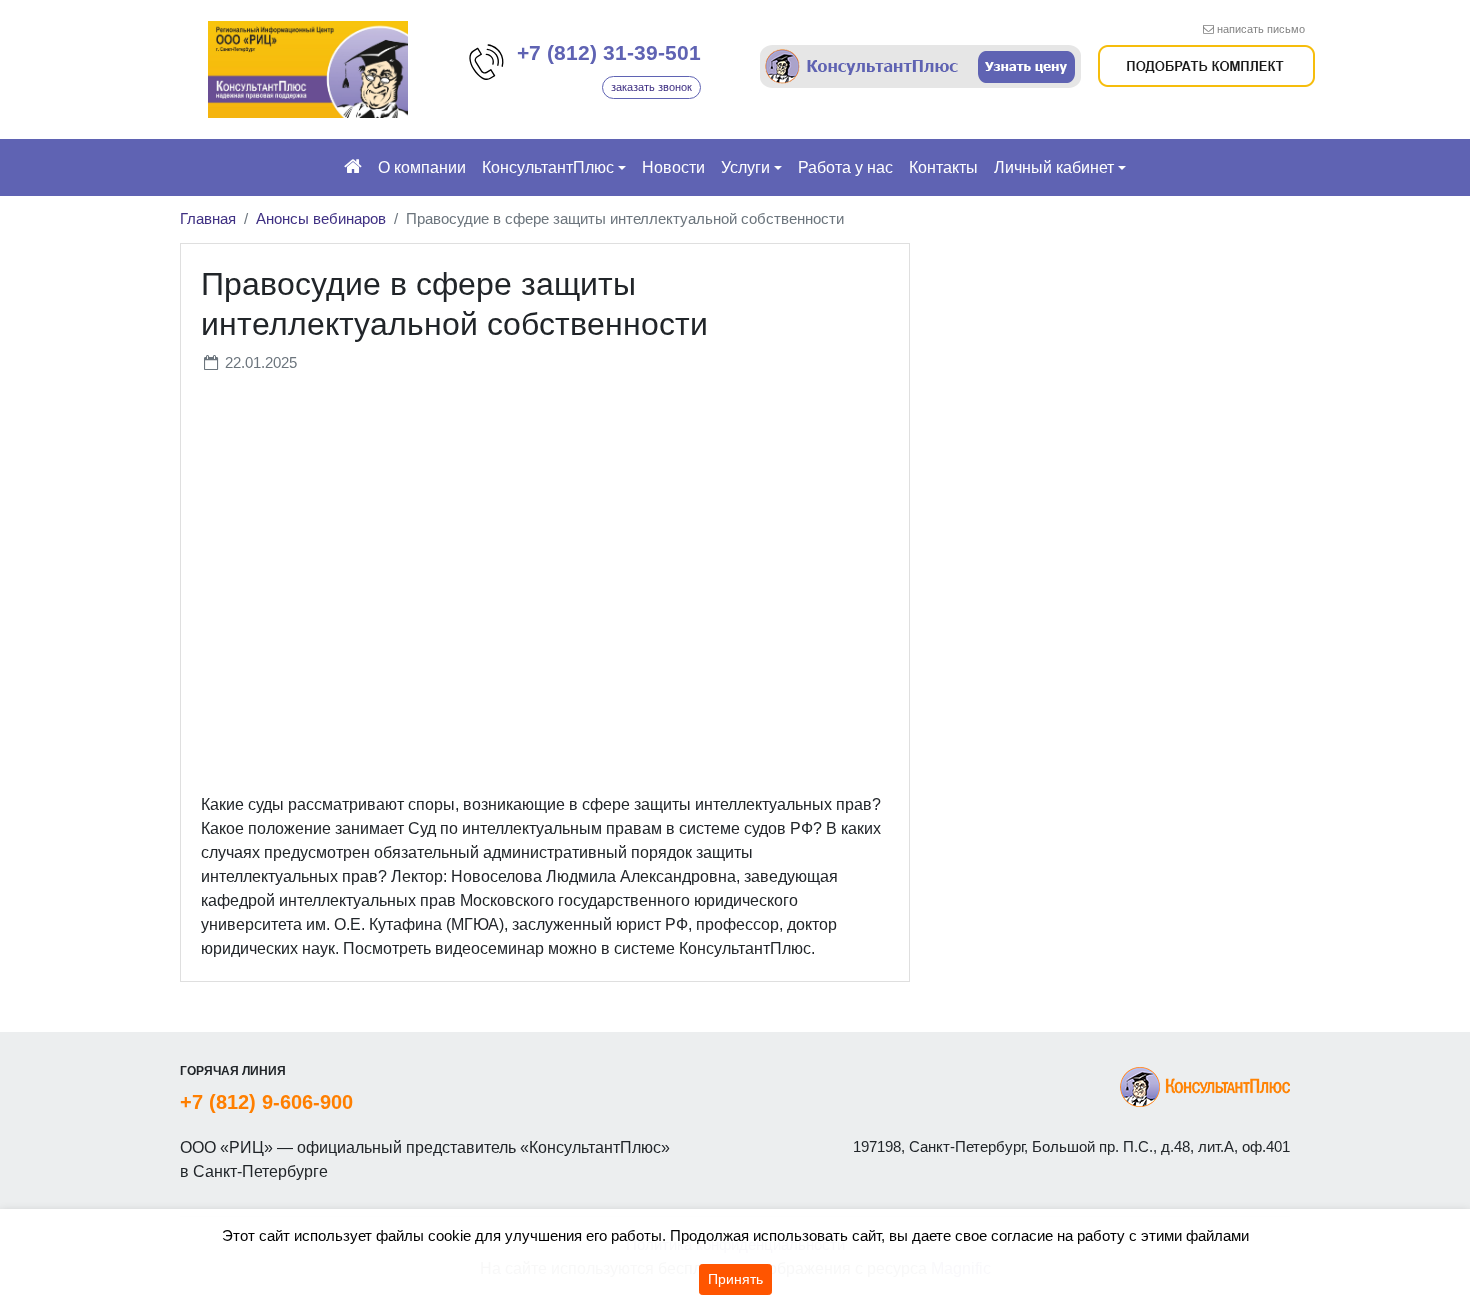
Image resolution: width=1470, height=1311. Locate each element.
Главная (208, 218)
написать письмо (1261, 29)
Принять (735, 1279)
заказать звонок (651, 87)
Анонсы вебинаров (321, 218)
